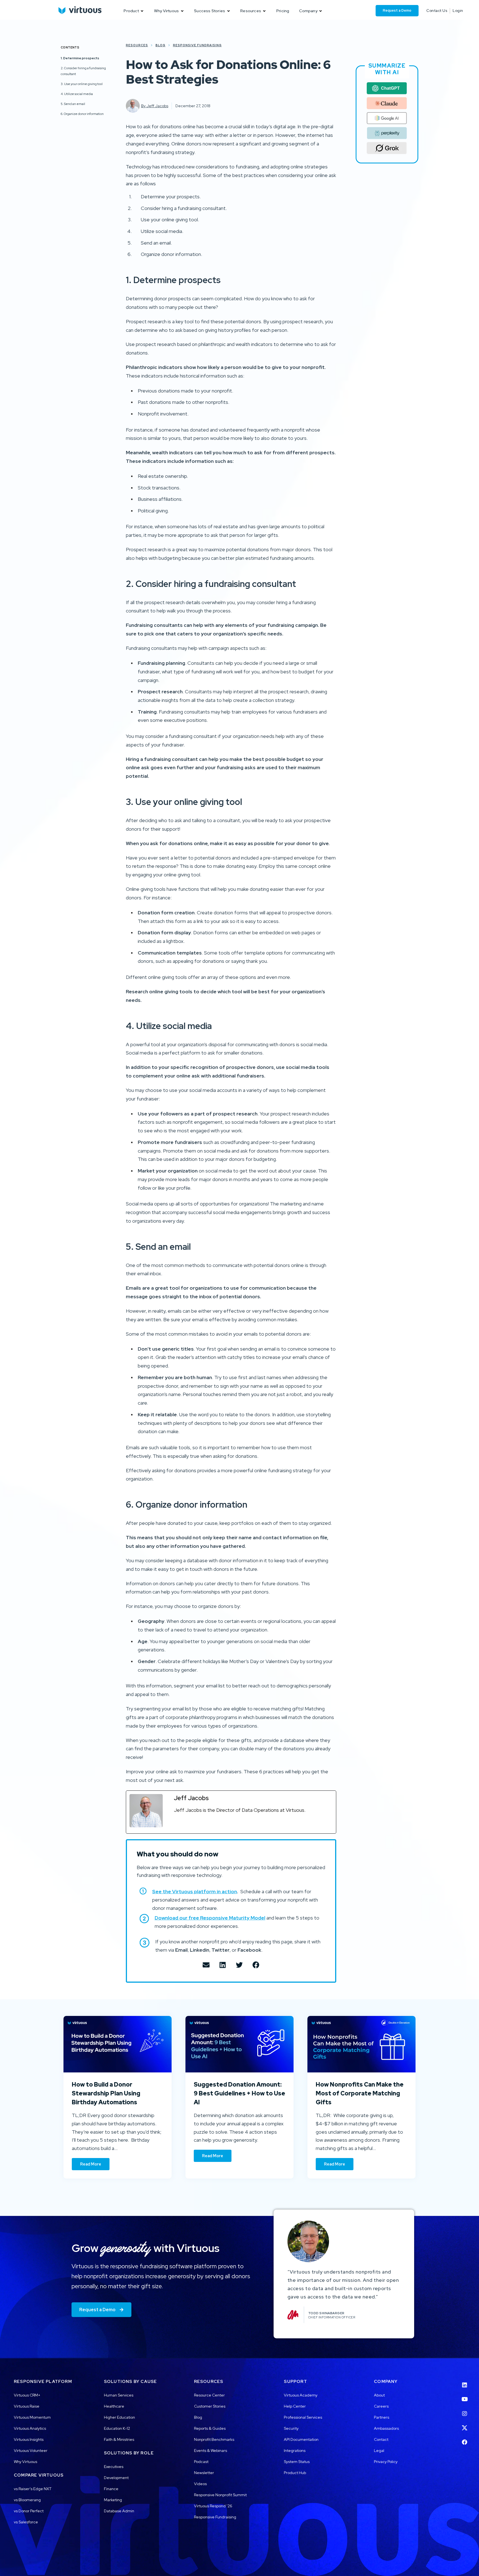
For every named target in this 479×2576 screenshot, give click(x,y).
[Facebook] (465, 2439)
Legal (379, 2451)
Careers (381, 2406)
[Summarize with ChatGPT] (387, 88)
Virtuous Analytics (30, 2428)
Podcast (201, 2462)
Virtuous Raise (27, 2406)
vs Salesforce (26, 2522)
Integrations (295, 2451)
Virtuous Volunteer (31, 2451)
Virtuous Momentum (32, 2417)
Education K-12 (117, 2428)
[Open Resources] (264, 11)
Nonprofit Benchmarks (214, 2439)
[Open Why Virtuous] (182, 11)
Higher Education (119, 2417)
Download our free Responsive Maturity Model (210, 1918)
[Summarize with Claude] (387, 103)
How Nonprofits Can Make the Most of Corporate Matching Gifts (360, 2093)
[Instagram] (465, 2410)
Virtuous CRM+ (27, 2395)
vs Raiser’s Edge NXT (33, 2489)
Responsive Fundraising (215, 2517)
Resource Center (209, 2395)
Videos (200, 2484)
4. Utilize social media (77, 94)
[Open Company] (321, 11)
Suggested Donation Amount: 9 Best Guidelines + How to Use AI (239, 2093)
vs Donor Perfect (29, 2511)
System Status (297, 2462)
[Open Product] (142, 11)
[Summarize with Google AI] (387, 118)
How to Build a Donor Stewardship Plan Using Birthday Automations (106, 2093)
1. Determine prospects (80, 58)
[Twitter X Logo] (465, 2424)
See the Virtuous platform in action (195, 1891)
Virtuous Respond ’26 (213, 2506)
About (379, 2395)
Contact (381, 2439)
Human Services (119, 2395)
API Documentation (301, 2439)
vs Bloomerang (27, 2500)
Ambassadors (386, 2428)
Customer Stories (210, 2406)
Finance (111, 2489)
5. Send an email (73, 104)
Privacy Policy (386, 2462)
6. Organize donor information (82, 114)
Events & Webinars (211, 2451)
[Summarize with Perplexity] (387, 133)
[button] (206, 1965)
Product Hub (295, 2473)
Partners (382, 2417)
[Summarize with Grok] (387, 148)
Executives (114, 2467)
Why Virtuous (26, 2462)
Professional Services (303, 2417)
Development (116, 2478)
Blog (198, 2417)
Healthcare (114, 2406)
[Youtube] (465, 2396)
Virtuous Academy (301, 2395)
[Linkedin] (465, 2382)
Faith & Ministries (119, 2439)
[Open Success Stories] (228, 11)
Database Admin (119, 2511)
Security (291, 2428)
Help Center (295, 2406)
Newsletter (204, 2473)
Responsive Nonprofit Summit (220, 2495)
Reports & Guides (210, 2428)
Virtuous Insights (29, 2439)
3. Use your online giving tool (82, 84)
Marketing (113, 2500)
